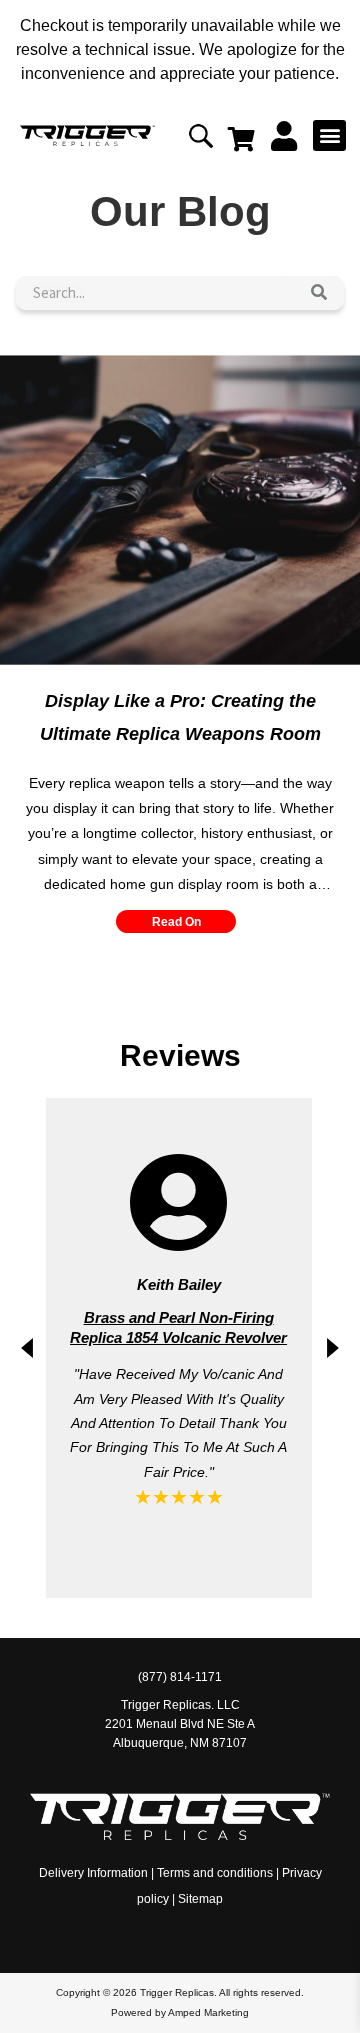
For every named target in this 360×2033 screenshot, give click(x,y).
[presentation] (27, 1348)
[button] (329, 135)
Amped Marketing (208, 2012)
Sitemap (200, 1899)
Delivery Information (93, 1873)
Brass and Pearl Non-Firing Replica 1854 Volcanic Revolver (178, 1327)
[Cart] (241, 139)
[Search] (319, 293)
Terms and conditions (215, 1873)
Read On (176, 922)
